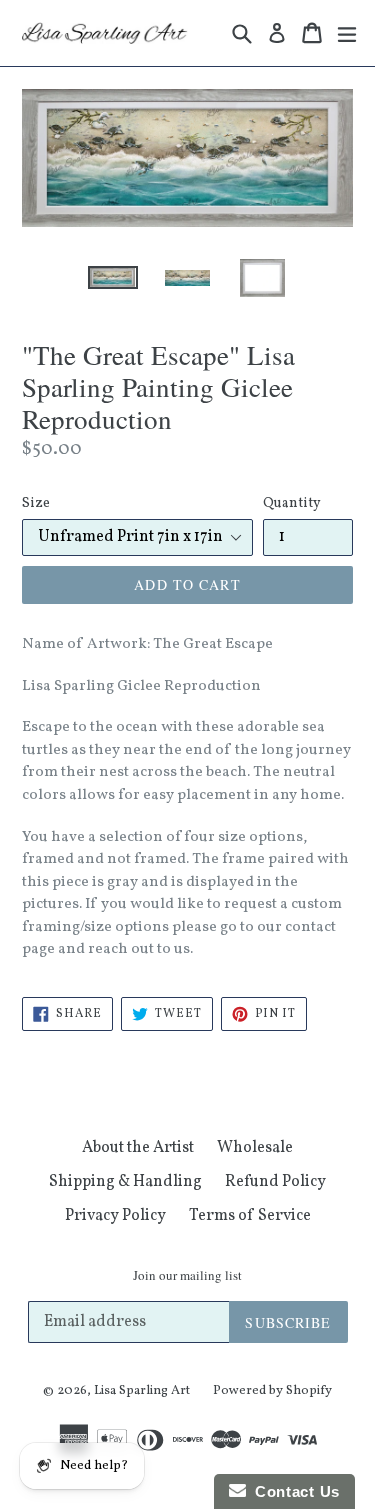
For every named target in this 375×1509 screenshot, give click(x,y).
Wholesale (255, 1148)
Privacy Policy (115, 1216)
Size (36, 503)
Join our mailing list (187, 1276)
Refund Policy (275, 1182)
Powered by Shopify (272, 1391)
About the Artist (138, 1148)
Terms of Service (250, 1216)
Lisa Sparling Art (142, 1391)
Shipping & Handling (125, 1182)
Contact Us (293, 1491)
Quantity (292, 503)
